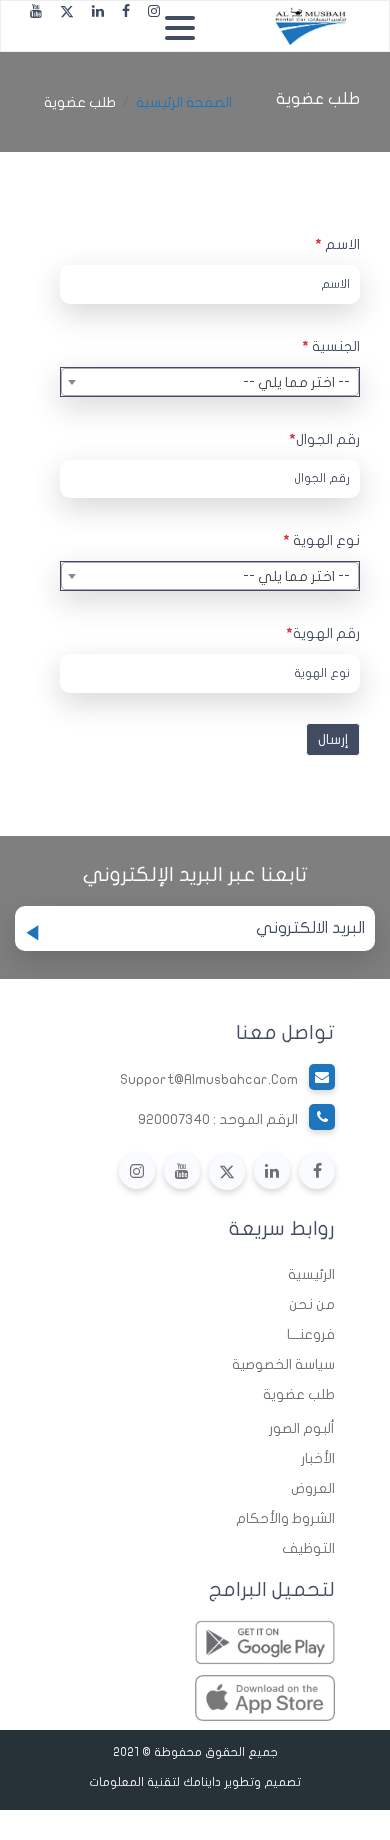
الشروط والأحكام (285, 1518)
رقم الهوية (323, 633)
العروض (313, 1488)
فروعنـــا (311, 1334)
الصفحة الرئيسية (184, 102)
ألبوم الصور (302, 1428)
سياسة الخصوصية (283, 1364)
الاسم (337, 244)
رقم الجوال (324, 439)
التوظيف (308, 1548)
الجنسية (331, 346)
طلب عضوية (299, 1394)
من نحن (312, 1304)
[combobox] (210, 382)
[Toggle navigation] (185, 26)
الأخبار (318, 1458)
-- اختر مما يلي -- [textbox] (296, 382)
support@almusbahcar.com (209, 1079)
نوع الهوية (321, 540)
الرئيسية (311, 1274)
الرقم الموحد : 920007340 (218, 1119)
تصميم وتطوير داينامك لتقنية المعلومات (195, 1782)
